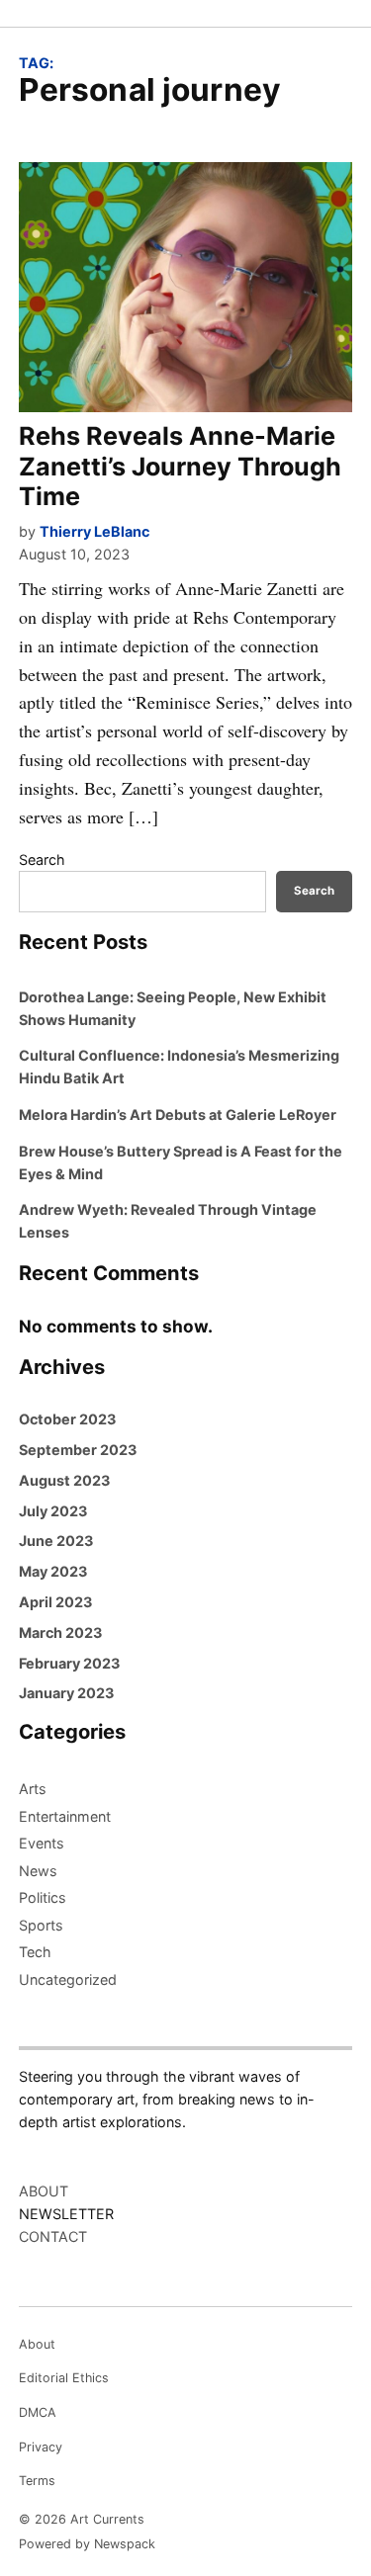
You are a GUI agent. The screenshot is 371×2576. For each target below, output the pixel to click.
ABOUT (44, 2191)
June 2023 (56, 1541)
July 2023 (53, 1511)
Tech (35, 1952)
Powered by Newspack (87, 2544)
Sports (41, 1925)
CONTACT (53, 2236)
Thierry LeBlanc (94, 531)
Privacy (41, 2447)
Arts (33, 1789)
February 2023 (69, 1663)
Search (42, 859)
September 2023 (78, 1450)
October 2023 (67, 1419)
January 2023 (66, 1693)
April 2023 (55, 1602)
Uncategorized (68, 1979)
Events (42, 1843)
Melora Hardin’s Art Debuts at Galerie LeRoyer (178, 1115)
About (37, 2344)
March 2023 (60, 1632)
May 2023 (53, 1571)
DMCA (38, 2412)
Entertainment (65, 1816)
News (38, 1871)
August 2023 (64, 1480)
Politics (43, 1897)
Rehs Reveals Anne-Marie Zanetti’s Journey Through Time (180, 466)
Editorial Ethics (64, 2378)
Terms (37, 2481)
